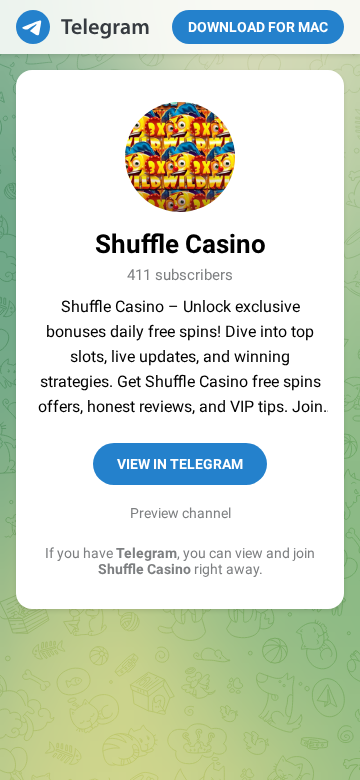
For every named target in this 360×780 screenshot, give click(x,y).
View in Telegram (180, 464)
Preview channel (180, 513)
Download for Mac (258, 27)
